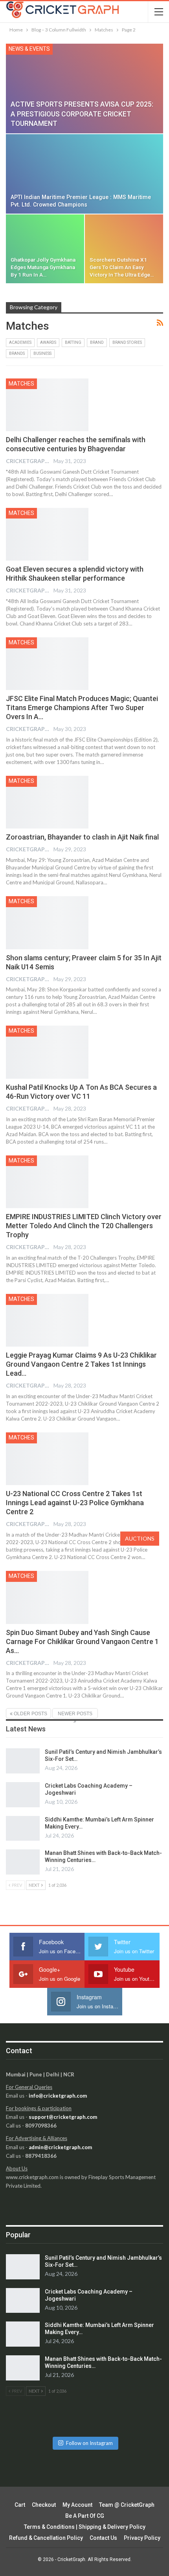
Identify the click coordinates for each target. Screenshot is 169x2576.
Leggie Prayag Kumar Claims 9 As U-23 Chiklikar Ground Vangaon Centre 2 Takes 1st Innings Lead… (81, 1364)
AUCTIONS (140, 1538)
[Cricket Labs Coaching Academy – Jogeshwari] (23, 1795)
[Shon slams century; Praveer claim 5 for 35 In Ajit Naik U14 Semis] (47, 923)
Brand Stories (127, 342)
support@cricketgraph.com (63, 2117)
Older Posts (30, 1714)
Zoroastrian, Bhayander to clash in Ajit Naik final (82, 837)
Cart (20, 2505)
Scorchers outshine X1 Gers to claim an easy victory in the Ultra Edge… (122, 267)
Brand (97, 342)
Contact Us (103, 2538)
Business (42, 353)
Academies (20, 342)
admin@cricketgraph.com (60, 2147)
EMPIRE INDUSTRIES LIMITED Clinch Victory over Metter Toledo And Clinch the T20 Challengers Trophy (84, 1226)
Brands (17, 353)
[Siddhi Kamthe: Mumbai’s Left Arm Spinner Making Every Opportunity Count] (23, 1829)
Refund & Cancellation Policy (46, 2538)
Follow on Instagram (89, 2443)
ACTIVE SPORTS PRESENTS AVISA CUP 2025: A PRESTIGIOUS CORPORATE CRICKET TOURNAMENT (82, 114)
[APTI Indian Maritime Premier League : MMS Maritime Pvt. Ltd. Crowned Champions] (84, 174)
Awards (48, 342)
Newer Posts (75, 1714)
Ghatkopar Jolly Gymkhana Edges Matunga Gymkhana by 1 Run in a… (43, 267)
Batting (73, 342)
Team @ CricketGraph (127, 2505)
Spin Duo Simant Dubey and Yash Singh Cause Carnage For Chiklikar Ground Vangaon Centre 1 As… (82, 1641)
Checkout (44, 2505)
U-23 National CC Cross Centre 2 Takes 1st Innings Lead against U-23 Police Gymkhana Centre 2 (75, 1503)
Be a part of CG (85, 2516)
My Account (77, 2505)
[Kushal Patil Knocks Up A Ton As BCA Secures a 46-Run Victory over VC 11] (47, 1052)
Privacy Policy (142, 2538)
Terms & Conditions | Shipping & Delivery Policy (85, 2527)
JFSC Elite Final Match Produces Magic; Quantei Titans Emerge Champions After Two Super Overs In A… (82, 708)
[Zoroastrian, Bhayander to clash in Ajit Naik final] (47, 802)
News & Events (29, 49)
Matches (21, 384)
